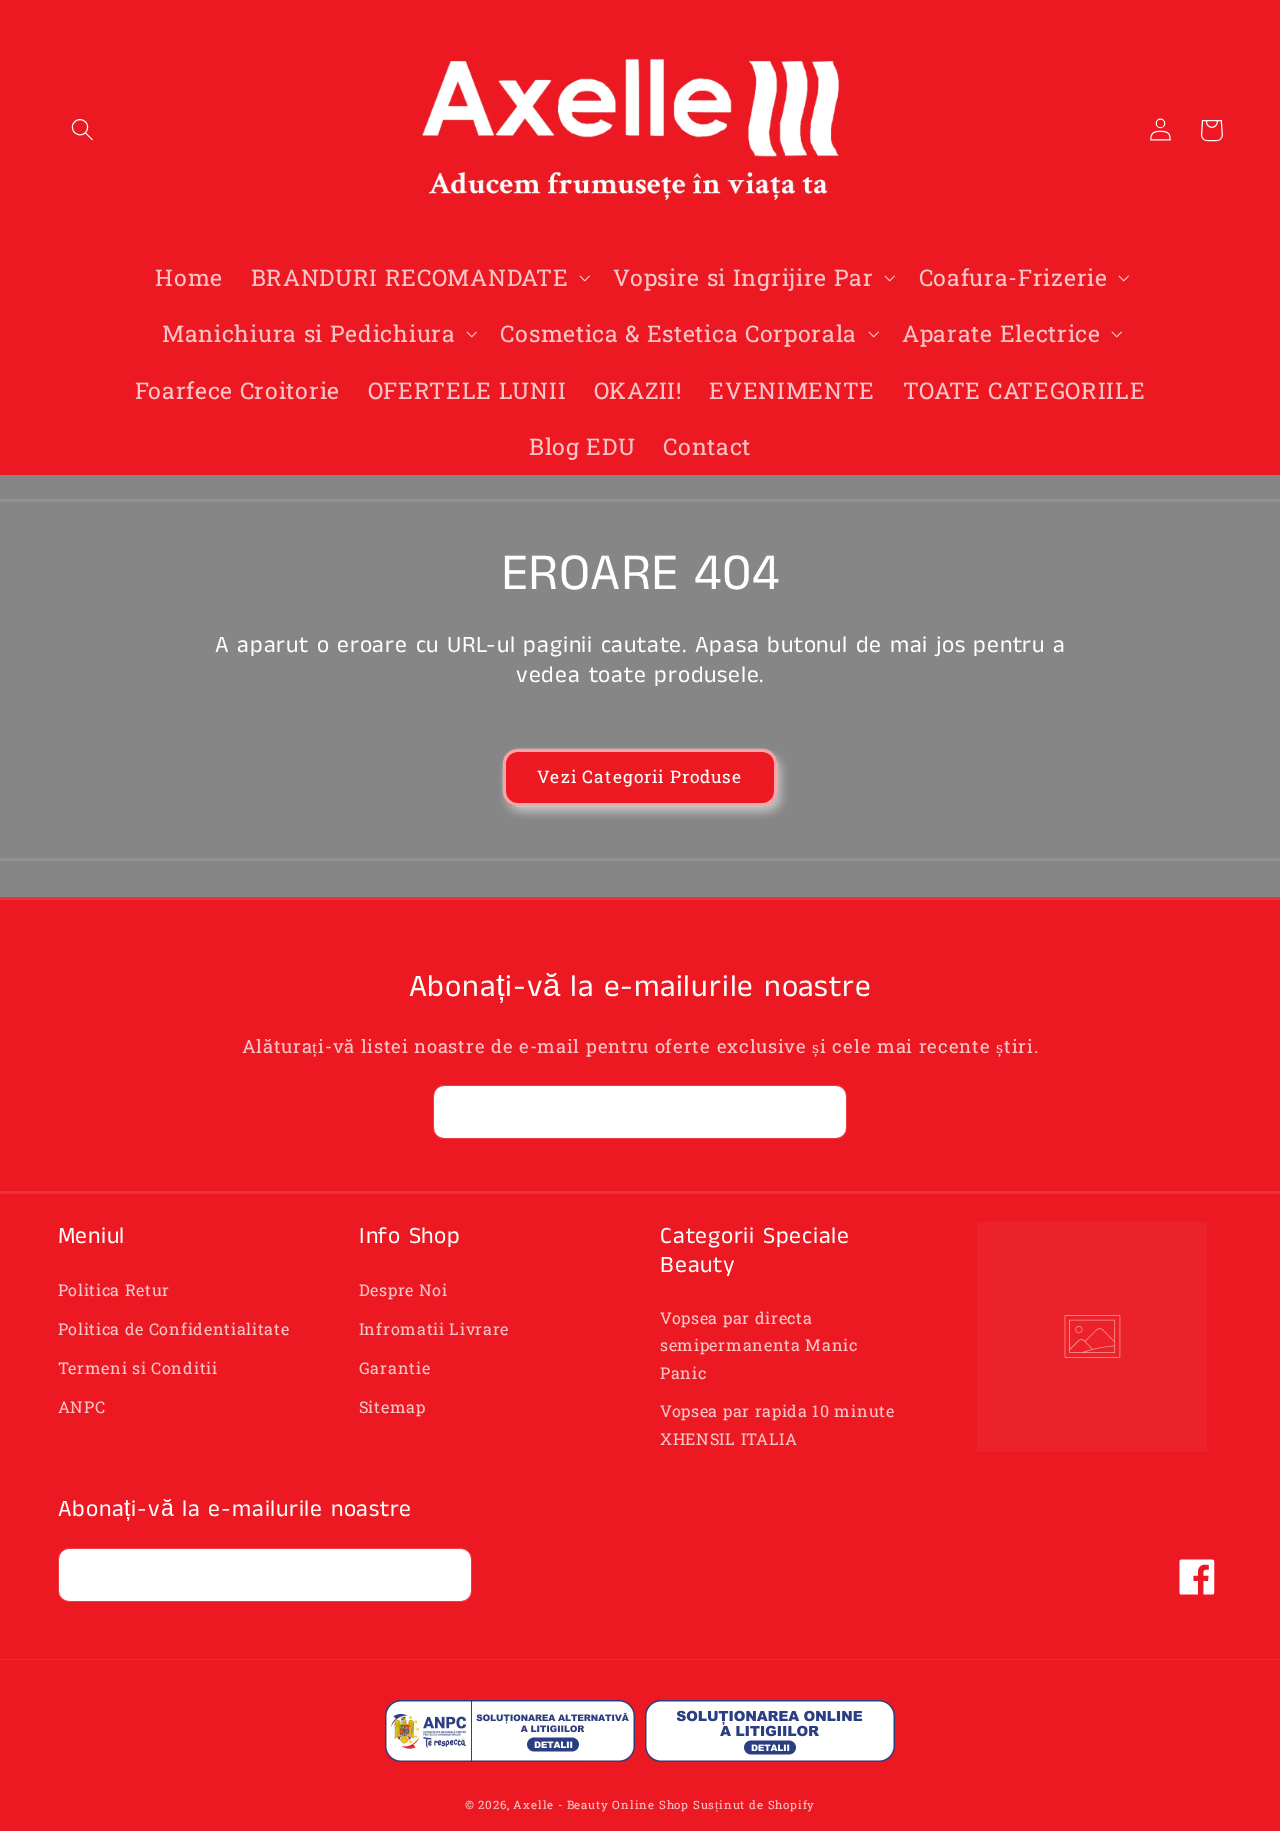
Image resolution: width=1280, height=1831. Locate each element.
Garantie (395, 1367)
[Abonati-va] (820, 1112)
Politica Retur (114, 1289)
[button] (83, 130)
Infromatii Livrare (434, 1328)
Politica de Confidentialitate (174, 1328)
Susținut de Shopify (754, 1804)
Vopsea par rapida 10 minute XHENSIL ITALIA (777, 1424)
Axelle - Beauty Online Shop (601, 1804)
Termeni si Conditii (138, 1367)
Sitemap (392, 1406)
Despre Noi (403, 1289)
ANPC (82, 1406)
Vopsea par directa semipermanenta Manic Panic (759, 1345)
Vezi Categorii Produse (639, 776)
